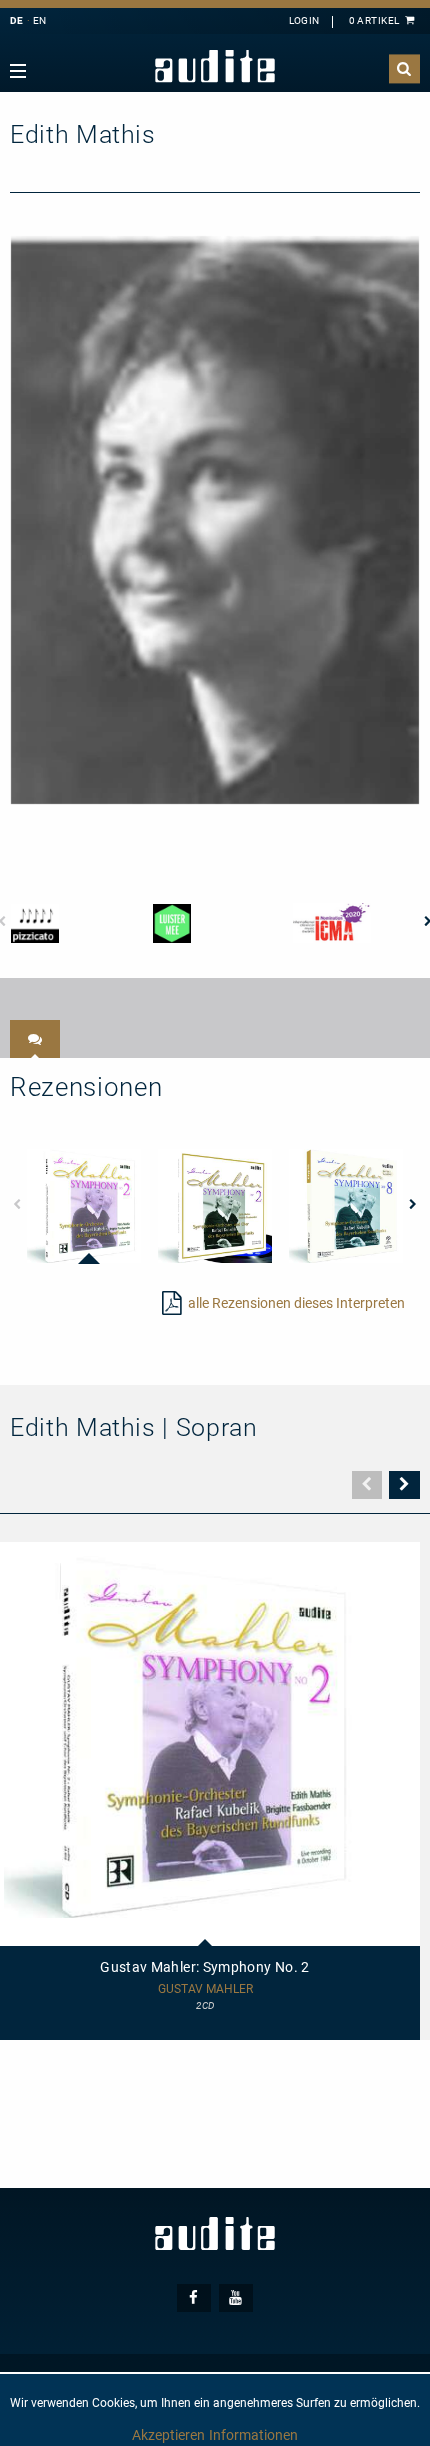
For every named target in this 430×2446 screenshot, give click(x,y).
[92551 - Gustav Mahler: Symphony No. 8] (346, 1206)
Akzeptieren (168, 2435)
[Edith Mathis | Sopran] (215, 519)
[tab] (35, 1039)
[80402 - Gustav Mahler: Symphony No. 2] (215, 1206)
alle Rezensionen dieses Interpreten (296, 1303)
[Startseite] (215, 66)
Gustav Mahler (205, 1989)
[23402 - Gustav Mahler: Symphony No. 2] (84, 1206)
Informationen (253, 2435)
